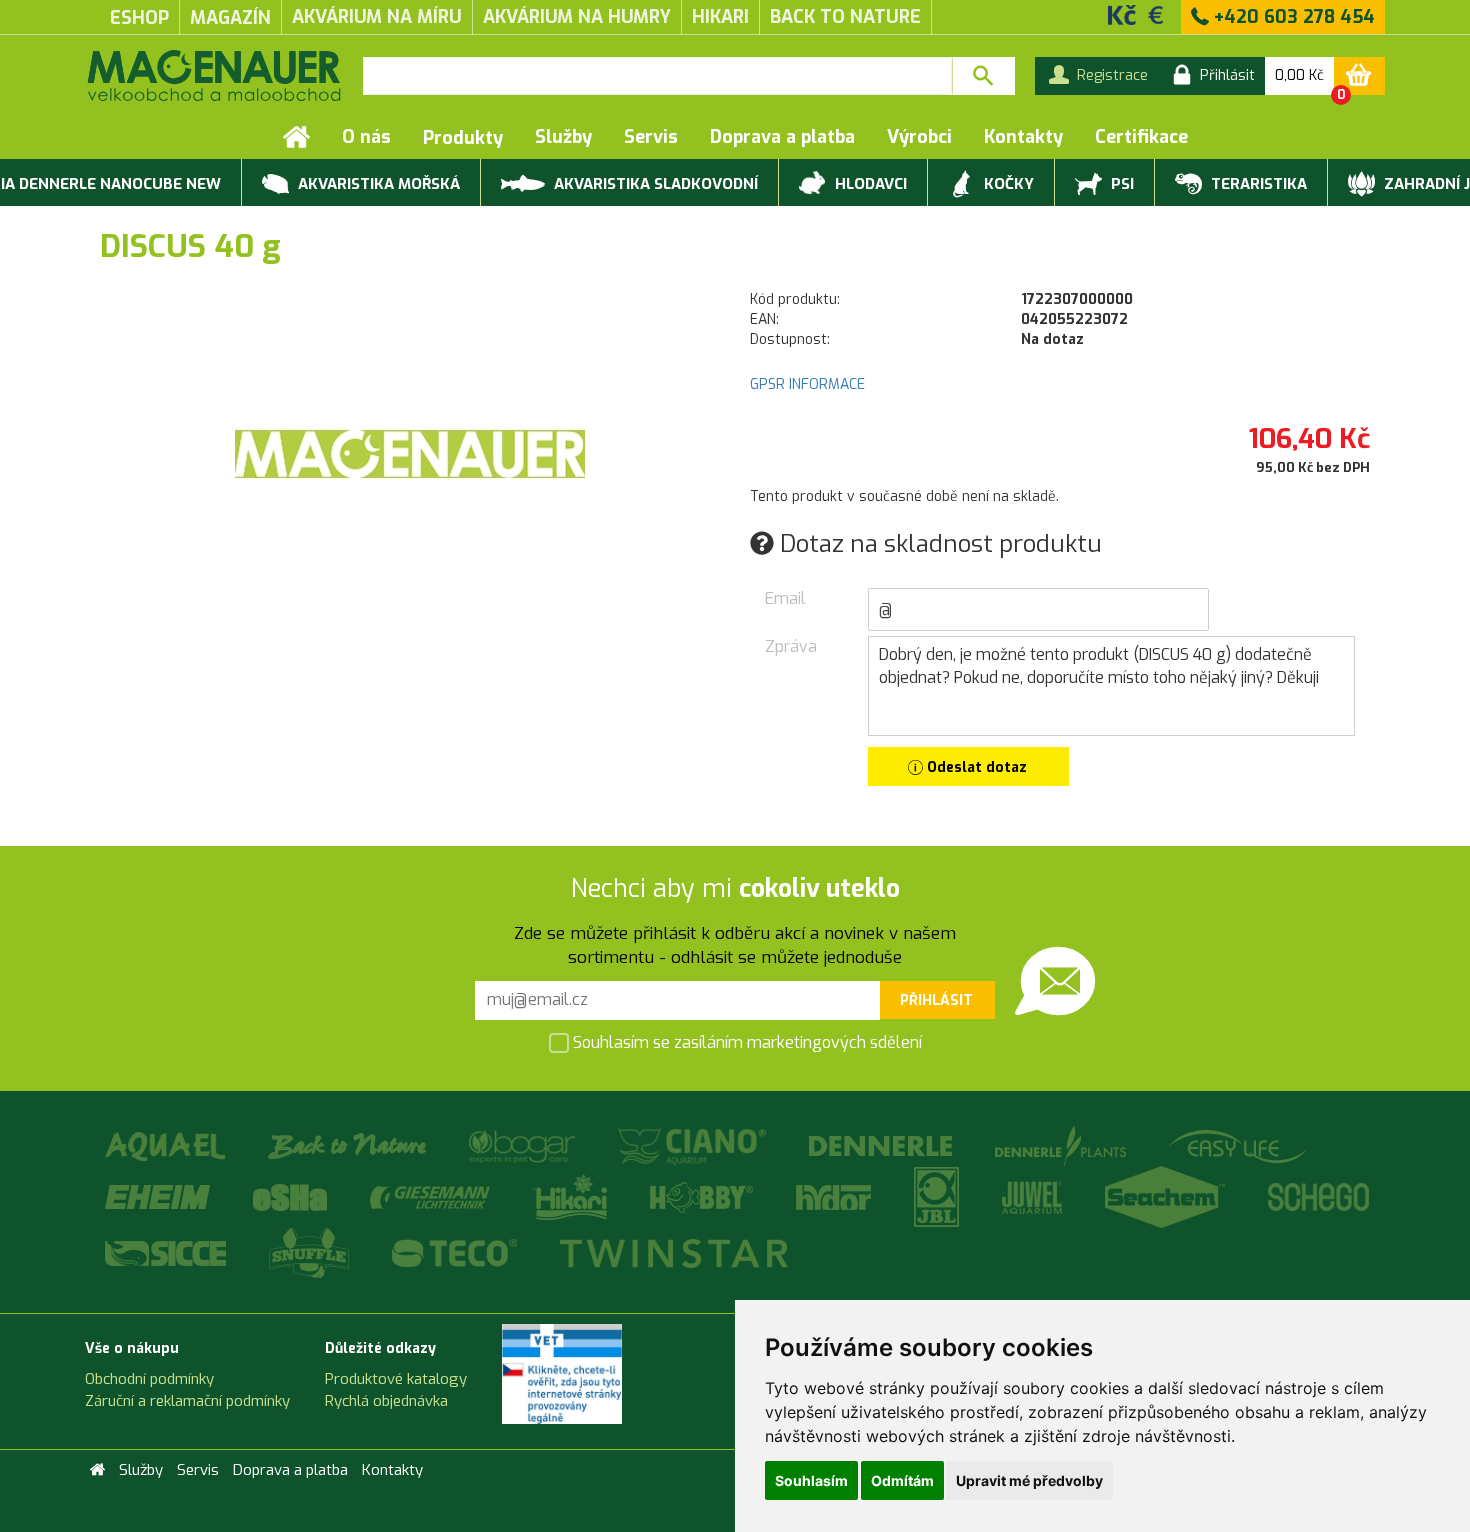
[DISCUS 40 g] (410, 454)
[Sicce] (167, 1252)
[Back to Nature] (348, 1145)
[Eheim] (159, 1196)
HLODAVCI (869, 184)
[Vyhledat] (983, 76)
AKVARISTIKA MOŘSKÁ (377, 184)
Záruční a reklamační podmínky (187, 1401)
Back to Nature (845, 17)
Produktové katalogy (396, 1379)
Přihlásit (936, 1000)
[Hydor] (835, 1196)
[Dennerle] (882, 1145)
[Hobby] (703, 1196)
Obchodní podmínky (149, 1379)
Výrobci (919, 137)
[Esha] (291, 1196)
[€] (1156, 14)
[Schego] (1318, 1196)
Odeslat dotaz (975, 767)
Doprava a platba (782, 137)
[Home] (296, 137)
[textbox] (657, 76)
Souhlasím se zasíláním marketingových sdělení (745, 1041)
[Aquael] (166, 1145)
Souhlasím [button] (811, 1480)
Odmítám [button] (902, 1480)
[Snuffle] (310, 1252)
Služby (563, 137)
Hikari (720, 17)
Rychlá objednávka (386, 1401)
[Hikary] (571, 1196)
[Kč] (1122, 14)
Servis (651, 137)
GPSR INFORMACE (807, 384)
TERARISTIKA (1257, 184)
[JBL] (938, 1196)
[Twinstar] (673, 1252)
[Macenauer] (214, 75)
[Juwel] (1033, 1196)
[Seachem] (1166, 1196)
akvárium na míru (377, 17)
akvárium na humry (577, 17)
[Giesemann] (431, 1196)
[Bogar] (523, 1145)
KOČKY (1007, 184)
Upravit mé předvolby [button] (1029, 1480)
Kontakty (1023, 137)
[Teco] (456, 1252)
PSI (1120, 184)
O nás (366, 137)
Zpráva (791, 646)
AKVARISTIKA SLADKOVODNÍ (654, 184)
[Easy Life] (1237, 1145)
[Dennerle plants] (1062, 1145)
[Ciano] (693, 1145)
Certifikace (1141, 137)
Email (785, 598)
